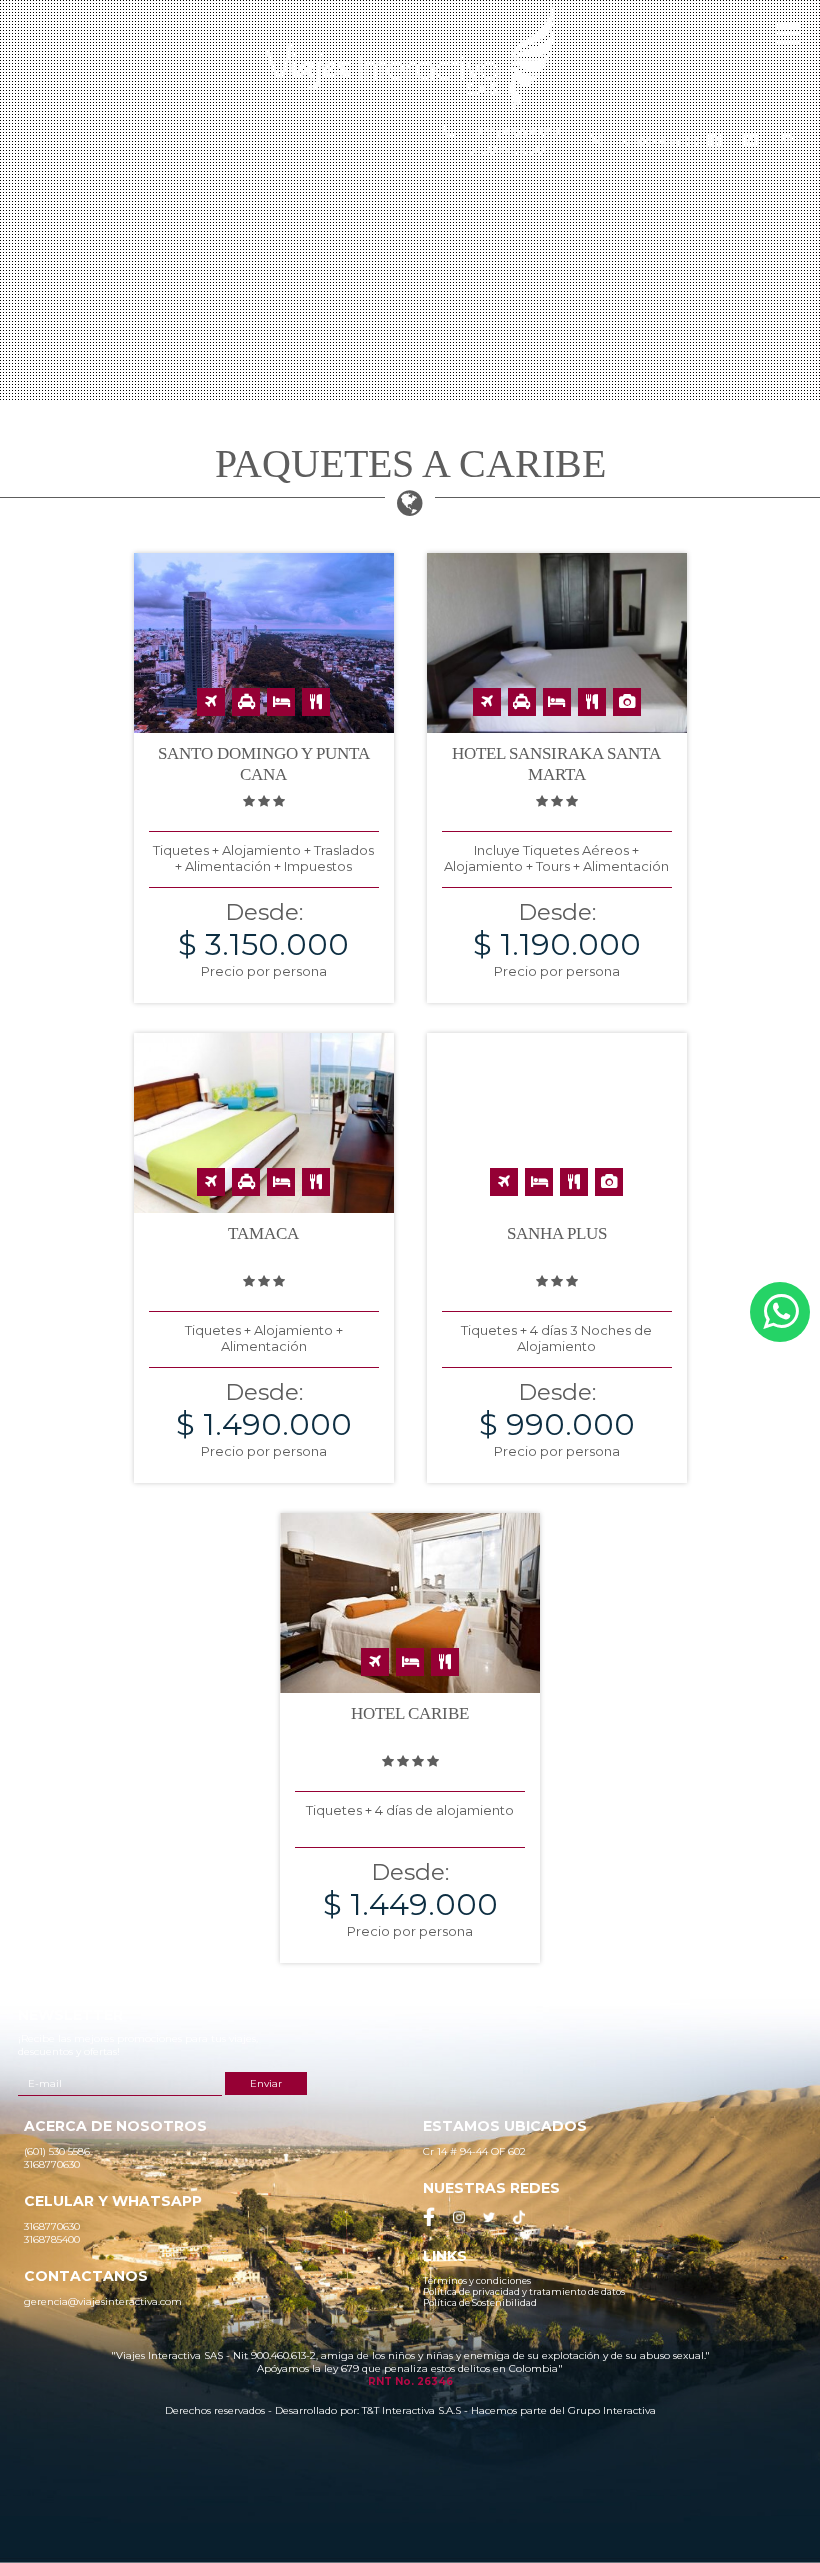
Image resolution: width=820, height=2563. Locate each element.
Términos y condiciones (477, 2280)
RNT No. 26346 (410, 2381)
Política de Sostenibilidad (480, 2302)
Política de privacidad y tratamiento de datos (524, 2291)
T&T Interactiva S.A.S (411, 2410)
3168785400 (660, 141)
